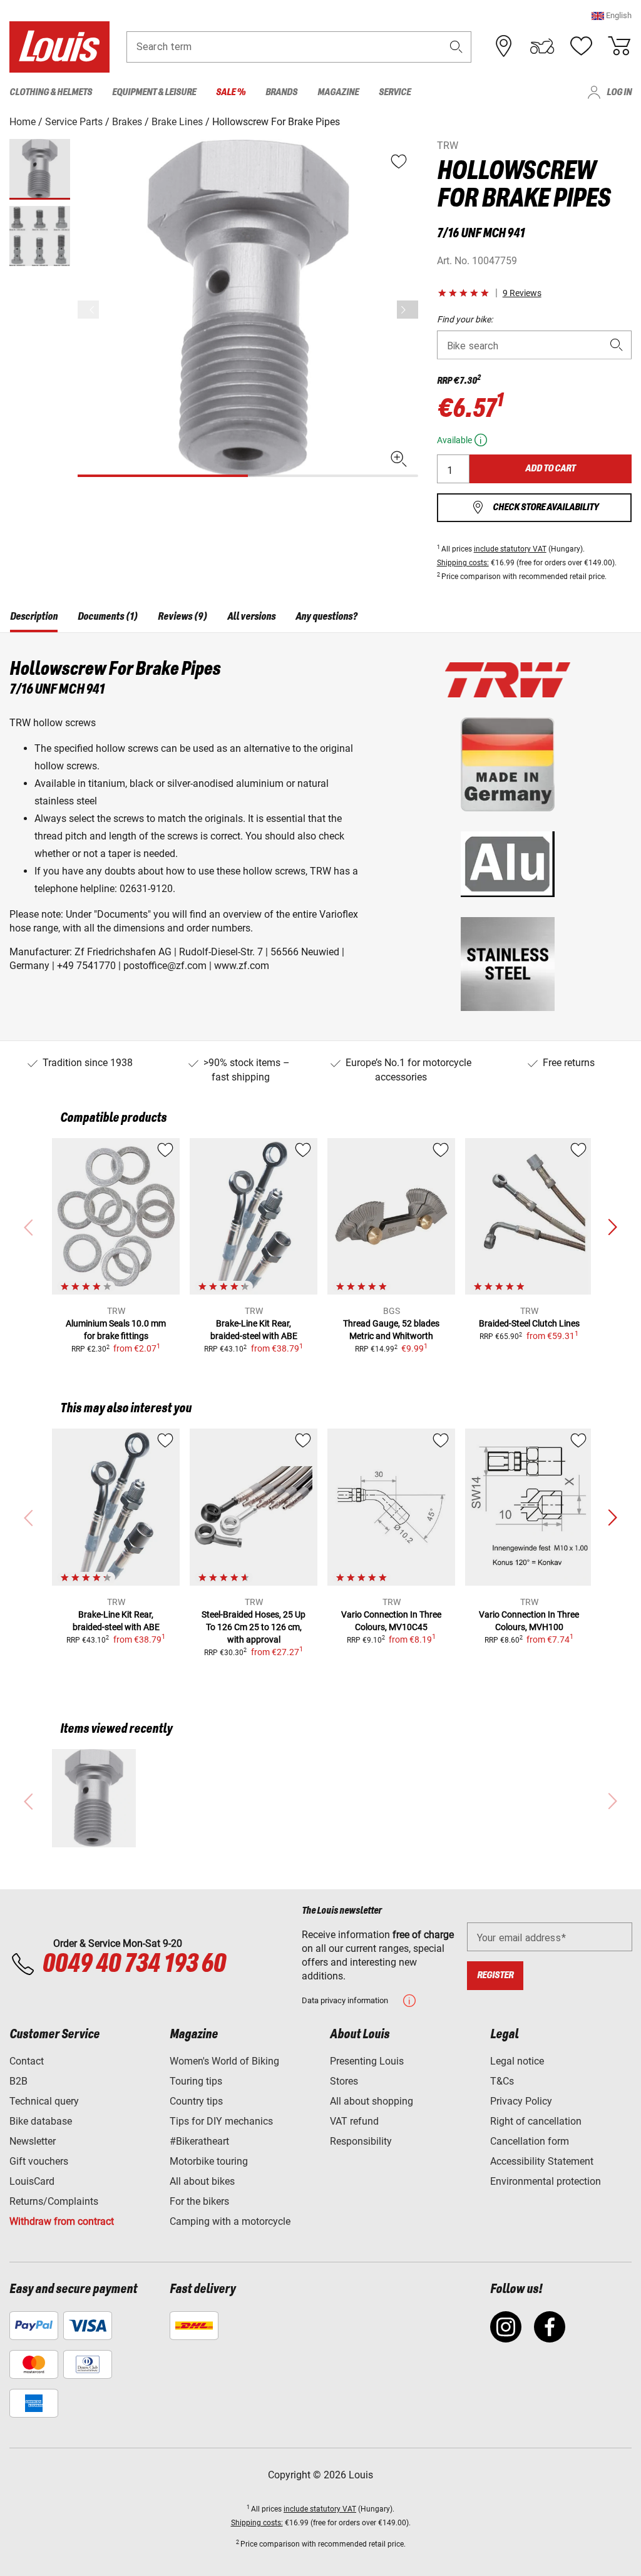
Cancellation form (530, 2141)
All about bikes (202, 2181)
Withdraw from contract (62, 2221)
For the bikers (199, 2201)
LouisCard (32, 2181)
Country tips (196, 2101)
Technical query (44, 2101)
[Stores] (504, 46)
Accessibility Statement (542, 2161)
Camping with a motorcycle (230, 2221)
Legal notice (517, 2061)
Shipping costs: (463, 563)
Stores (344, 2081)
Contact (27, 2061)
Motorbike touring (209, 2161)
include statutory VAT (510, 549)
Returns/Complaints (54, 2201)
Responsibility (361, 2141)
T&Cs (502, 2081)
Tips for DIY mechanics (221, 2121)
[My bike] (542, 46)
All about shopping (372, 2101)
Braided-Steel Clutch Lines (529, 1323)
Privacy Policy (521, 2101)
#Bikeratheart (199, 2141)
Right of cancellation (536, 2121)
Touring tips (196, 2081)
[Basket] (619, 46)
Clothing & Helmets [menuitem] (51, 92)
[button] (612, 15)
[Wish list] (581, 46)
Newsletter (33, 2141)
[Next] (408, 310)
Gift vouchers (39, 2161)
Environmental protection (546, 2181)
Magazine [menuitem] (338, 92)
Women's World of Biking (224, 2061)
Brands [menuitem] (281, 92)
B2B (18, 2081)
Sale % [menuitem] (231, 92)
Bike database (41, 2121)
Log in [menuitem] (619, 92)
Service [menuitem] (395, 92)
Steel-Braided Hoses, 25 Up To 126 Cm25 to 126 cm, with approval (254, 1627)
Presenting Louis (367, 2061)
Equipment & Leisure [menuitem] (154, 92)
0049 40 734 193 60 (134, 1964)
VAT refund (354, 2121)
